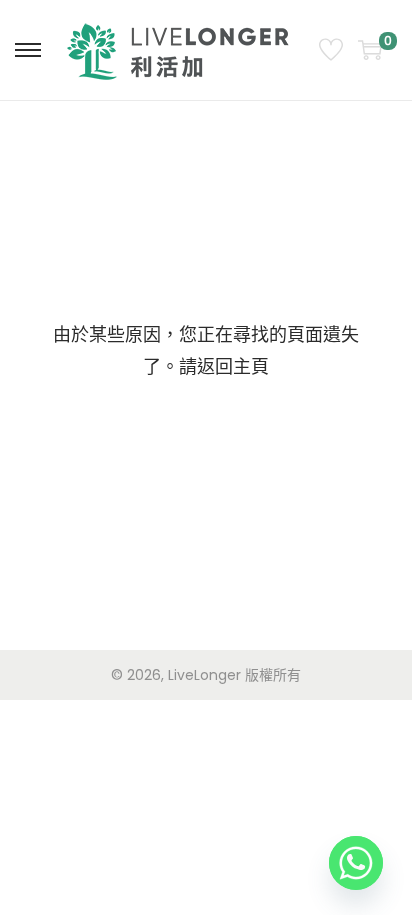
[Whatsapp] (356, 863)
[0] (370, 50)
